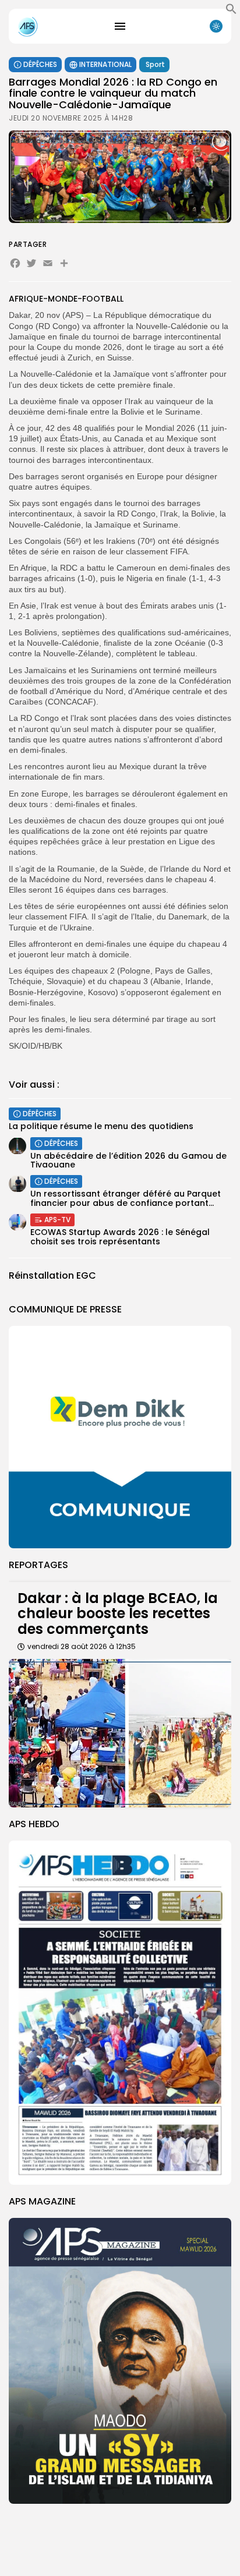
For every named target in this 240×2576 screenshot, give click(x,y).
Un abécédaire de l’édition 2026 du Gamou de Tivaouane (128, 1160)
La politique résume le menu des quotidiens (101, 1126)
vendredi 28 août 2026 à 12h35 (82, 1646)
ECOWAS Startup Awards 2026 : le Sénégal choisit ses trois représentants (120, 1236)
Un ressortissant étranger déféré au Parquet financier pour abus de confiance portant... (126, 1198)
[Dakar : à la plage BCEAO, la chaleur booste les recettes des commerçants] (120, 1733)
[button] (231, 12)
